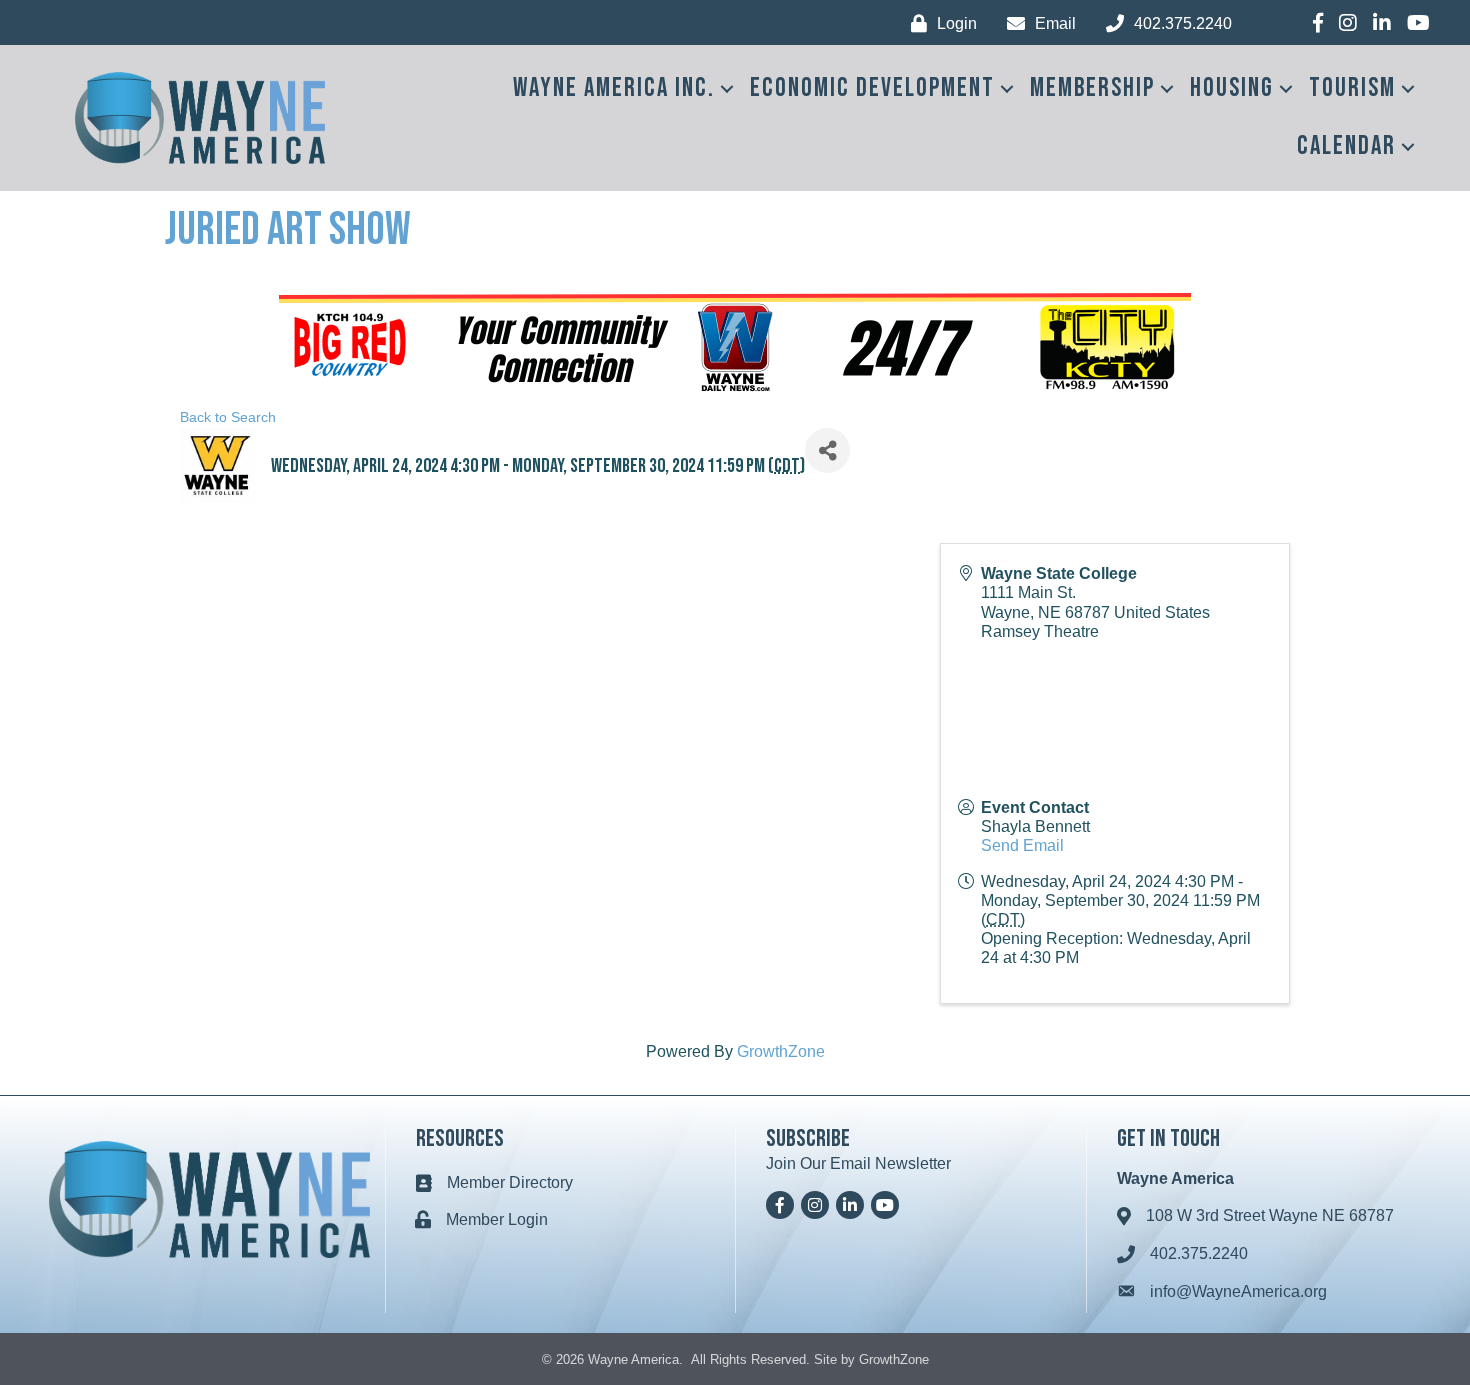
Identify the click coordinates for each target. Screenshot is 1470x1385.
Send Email (1022, 845)
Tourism (1352, 88)
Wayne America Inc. (614, 88)
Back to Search (228, 417)
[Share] (827, 450)
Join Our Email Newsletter (858, 1163)
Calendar (1346, 146)
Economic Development (872, 88)
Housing (1232, 88)
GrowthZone (781, 1051)
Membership (1092, 88)
